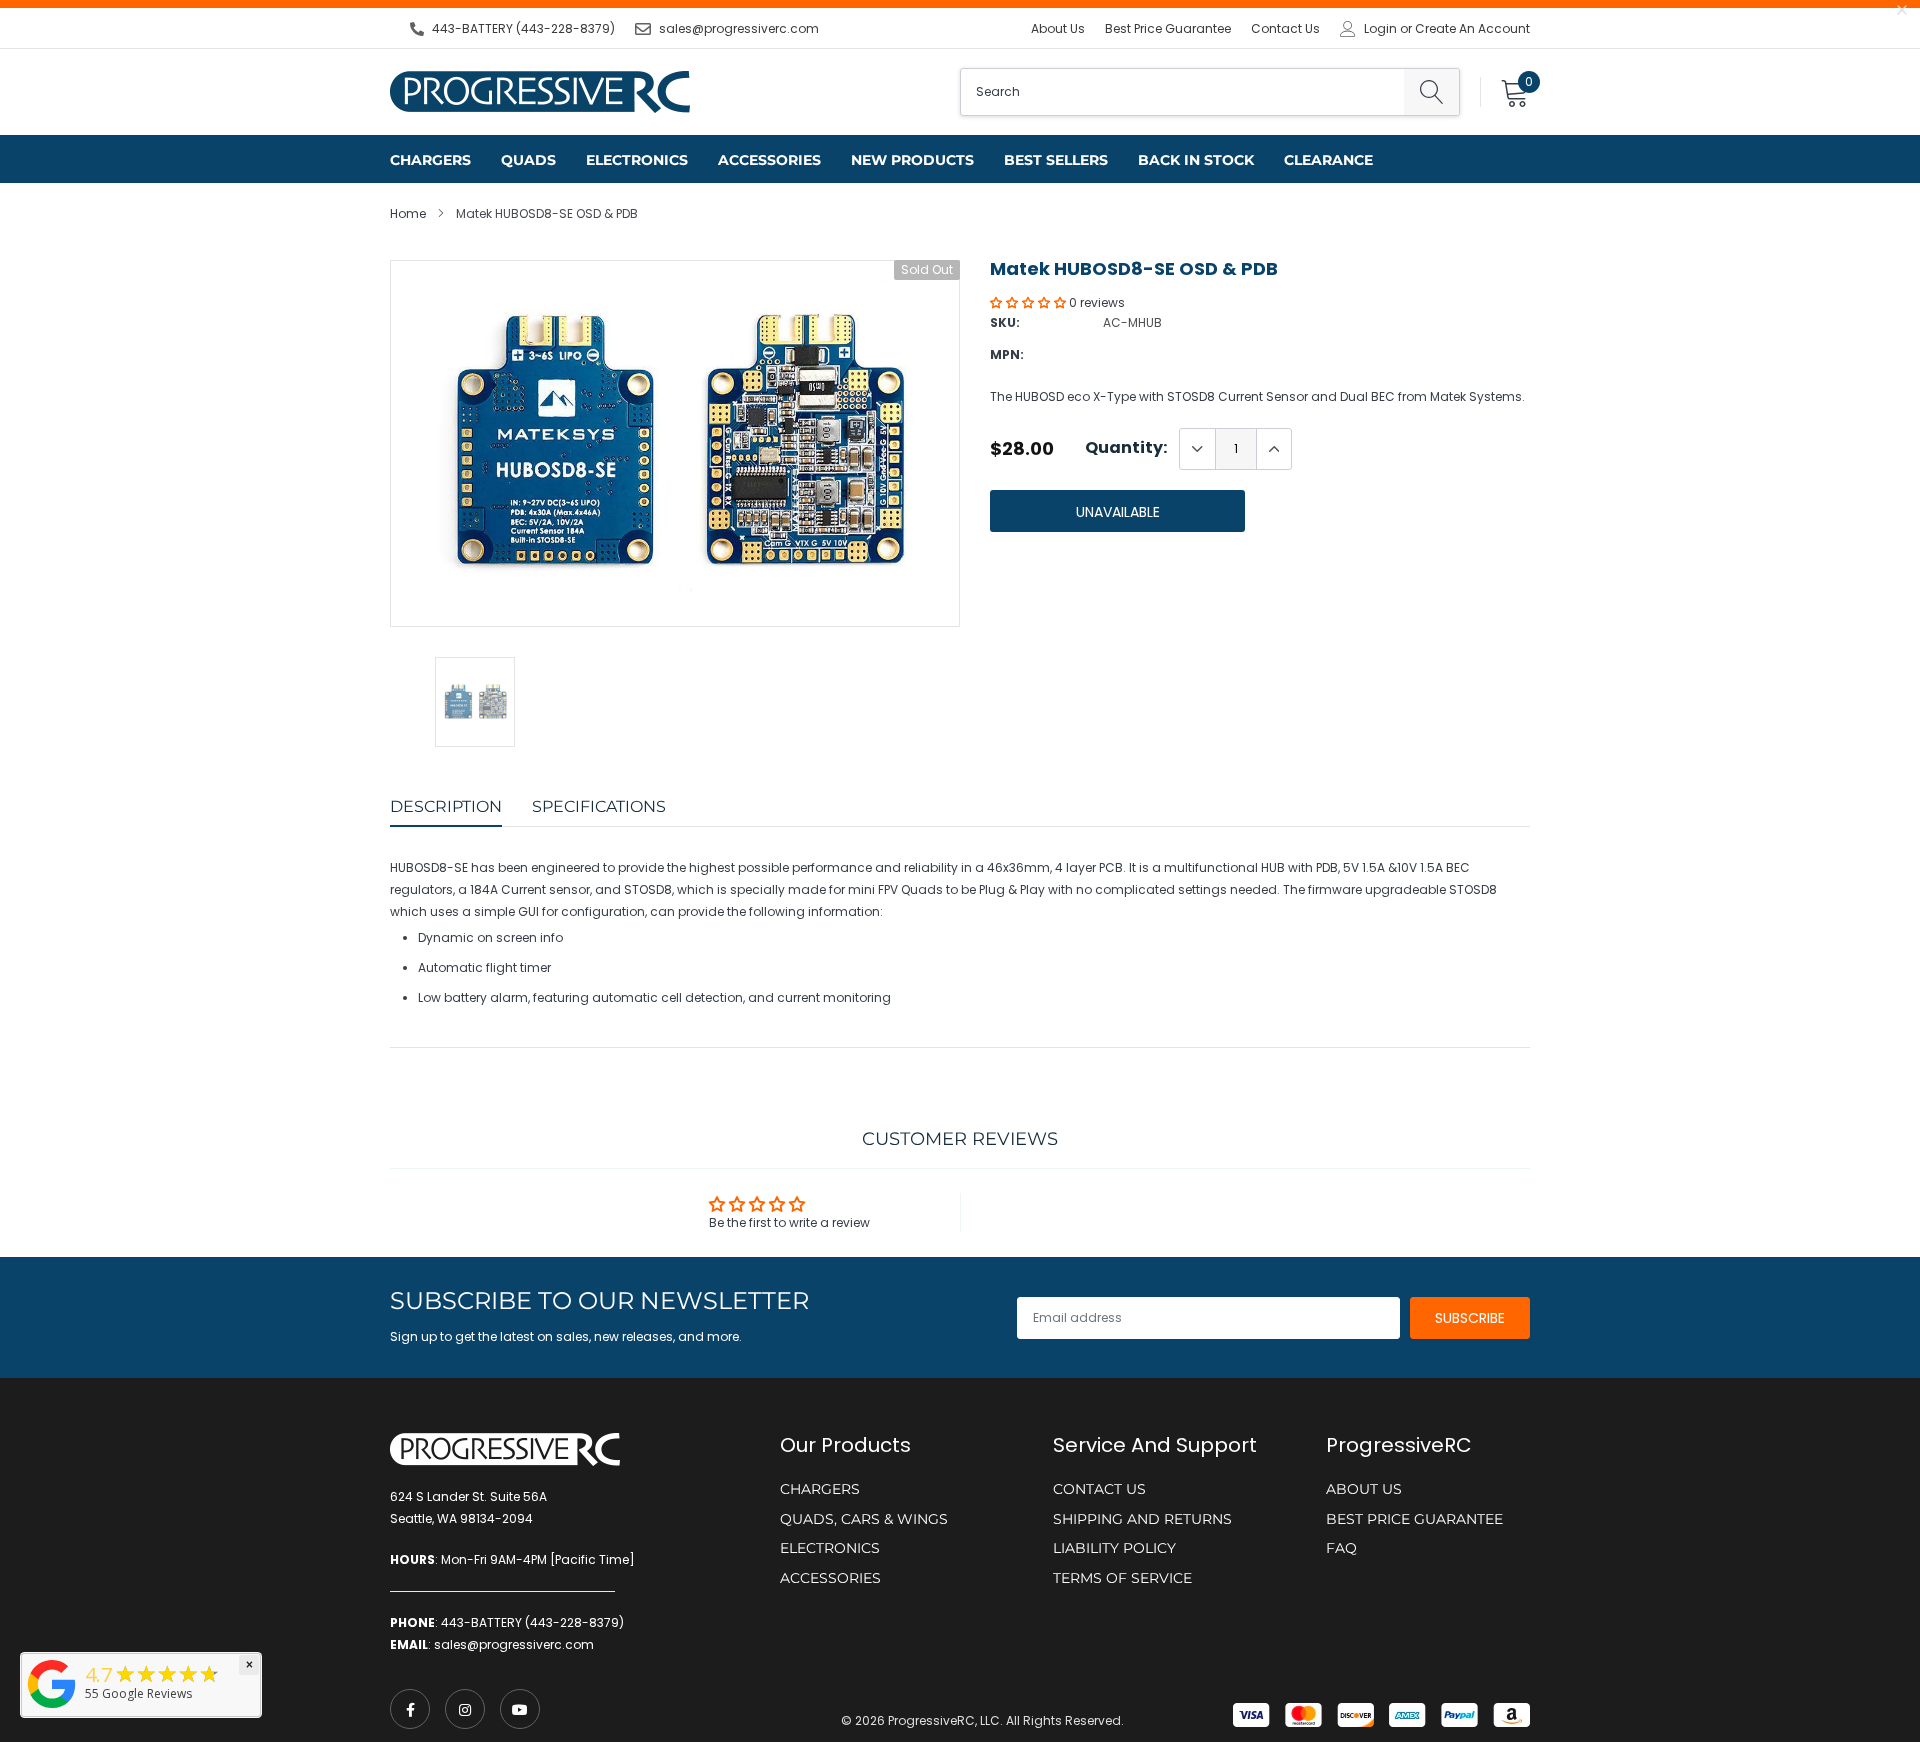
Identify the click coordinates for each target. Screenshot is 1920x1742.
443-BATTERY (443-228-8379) (523, 28)
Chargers (430, 160)
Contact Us (1285, 28)
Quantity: (1126, 448)
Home (408, 213)
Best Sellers (1056, 160)
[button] (1029, 302)
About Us (1058, 28)
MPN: (1007, 354)
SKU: (1005, 322)
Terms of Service (1122, 1578)
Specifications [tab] (599, 806)
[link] (410, 1709)
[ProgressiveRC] (52, 1709)
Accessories (769, 160)
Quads (528, 160)
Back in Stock (1196, 160)
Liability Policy (1114, 1548)
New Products (912, 160)
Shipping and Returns (1142, 1519)
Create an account (1472, 29)
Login (1380, 29)
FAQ (1341, 1548)
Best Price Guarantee (1168, 28)
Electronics (637, 160)
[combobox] (1182, 92)
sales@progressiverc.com (739, 28)
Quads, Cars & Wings (864, 1519)
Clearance (1328, 160)
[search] (1431, 92)
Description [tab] (446, 806)
